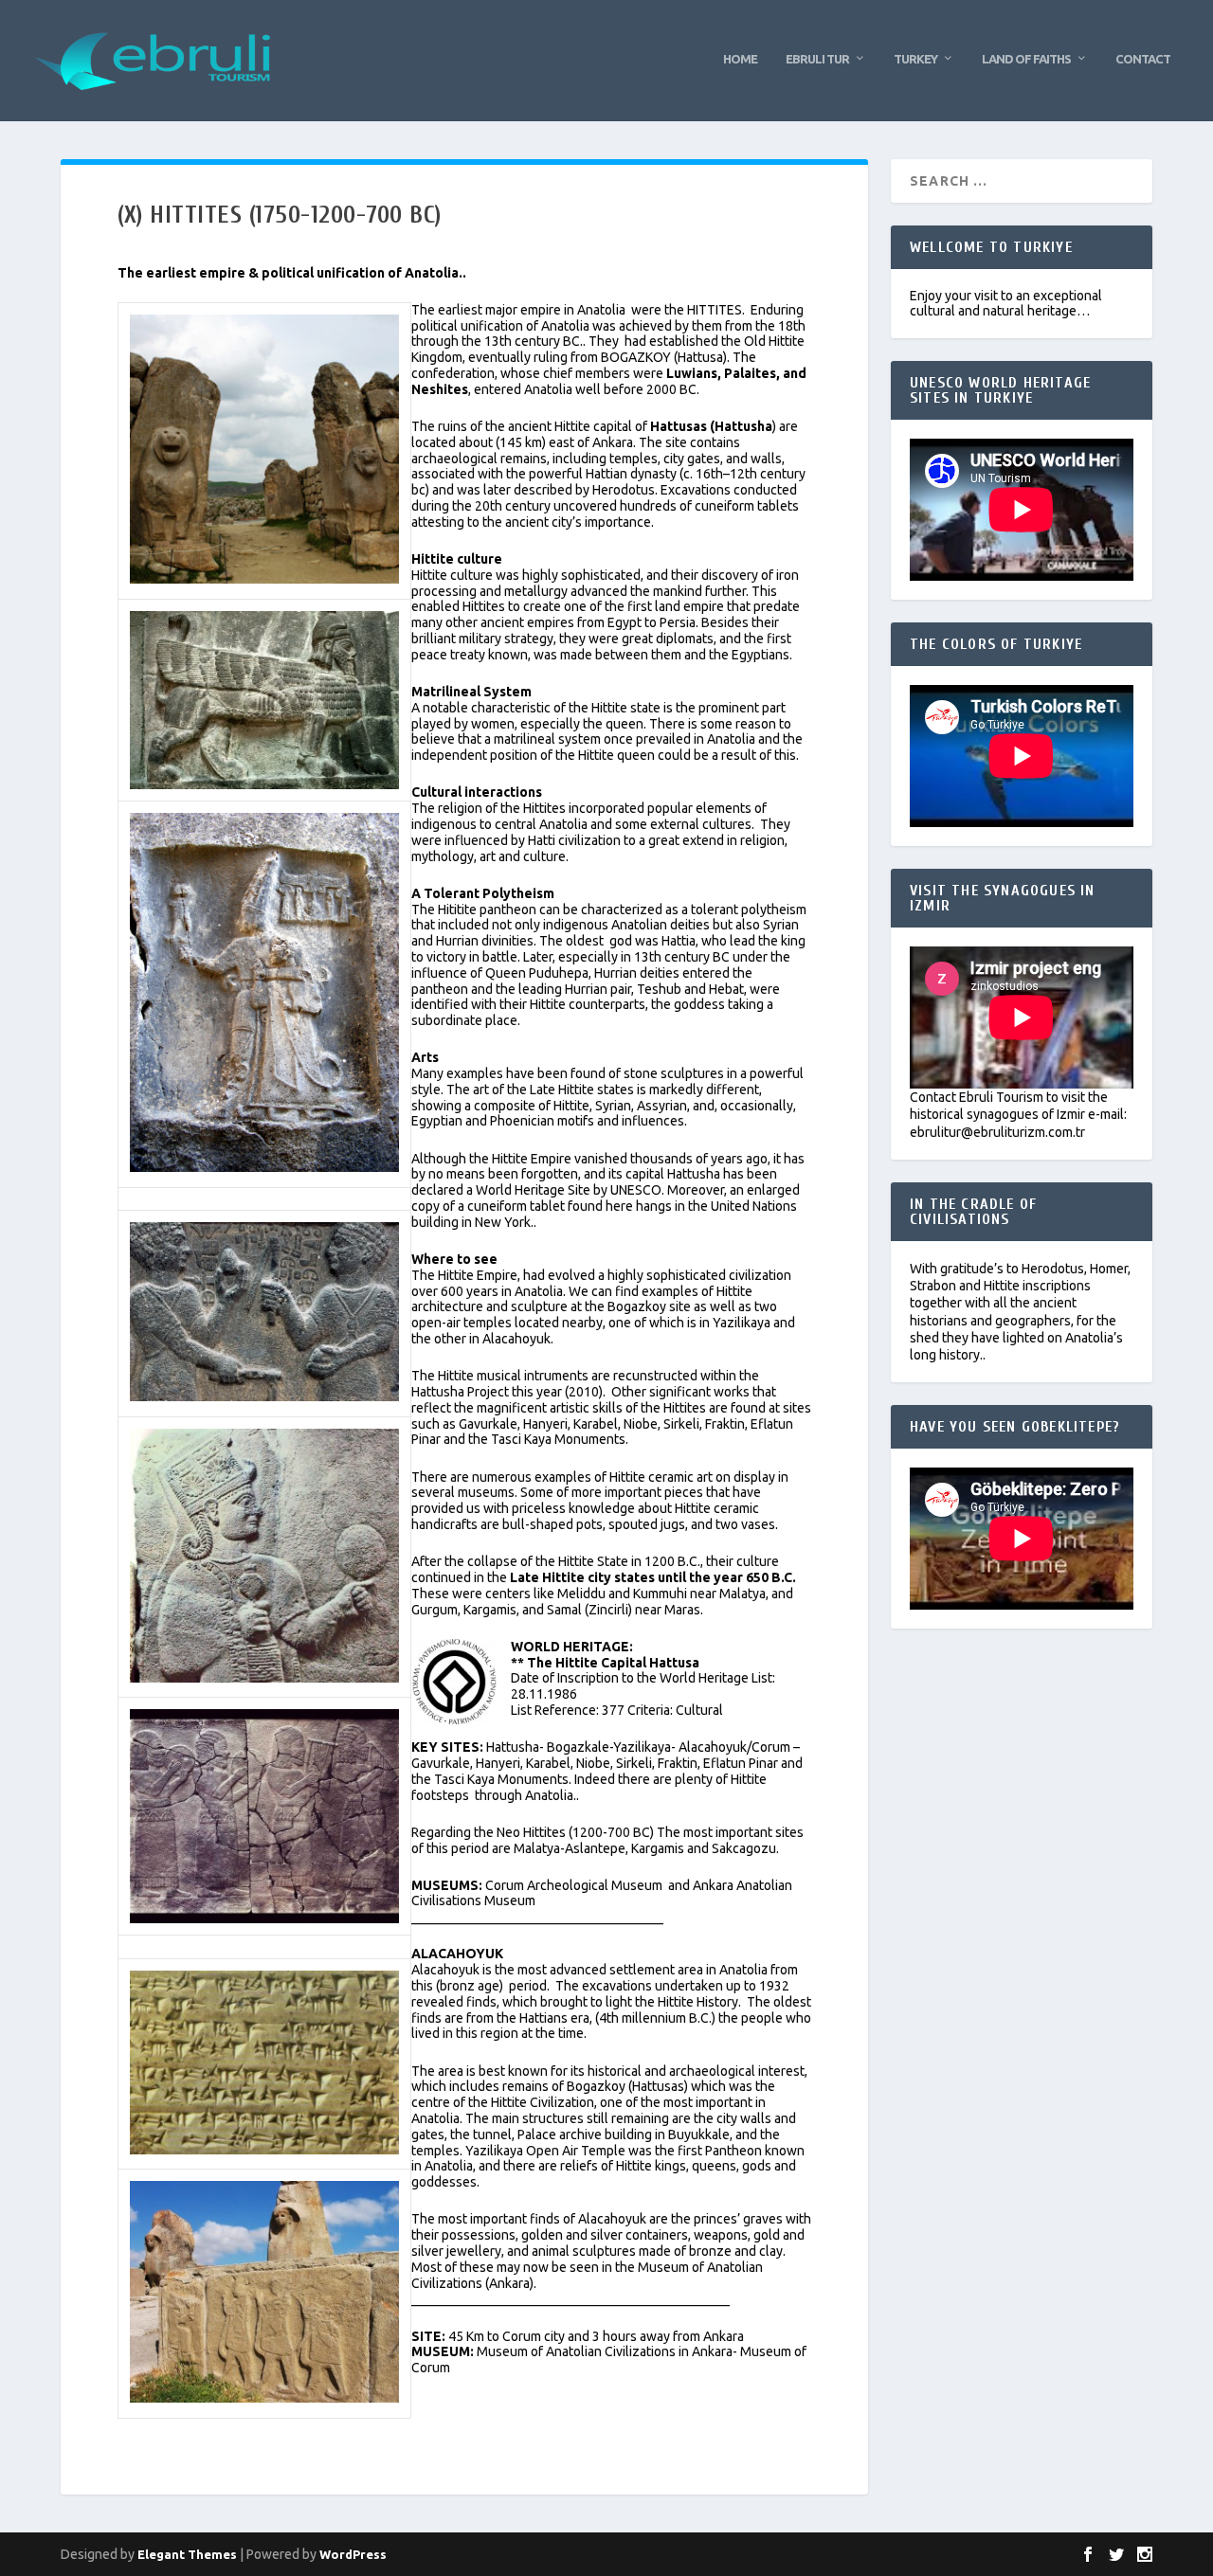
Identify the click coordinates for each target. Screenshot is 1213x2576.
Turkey (915, 59)
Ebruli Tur (817, 59)
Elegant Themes (187, 2554)
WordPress (353, 2554)
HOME (740, 59)
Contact (1143, 59)
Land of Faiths (1026, 59)
